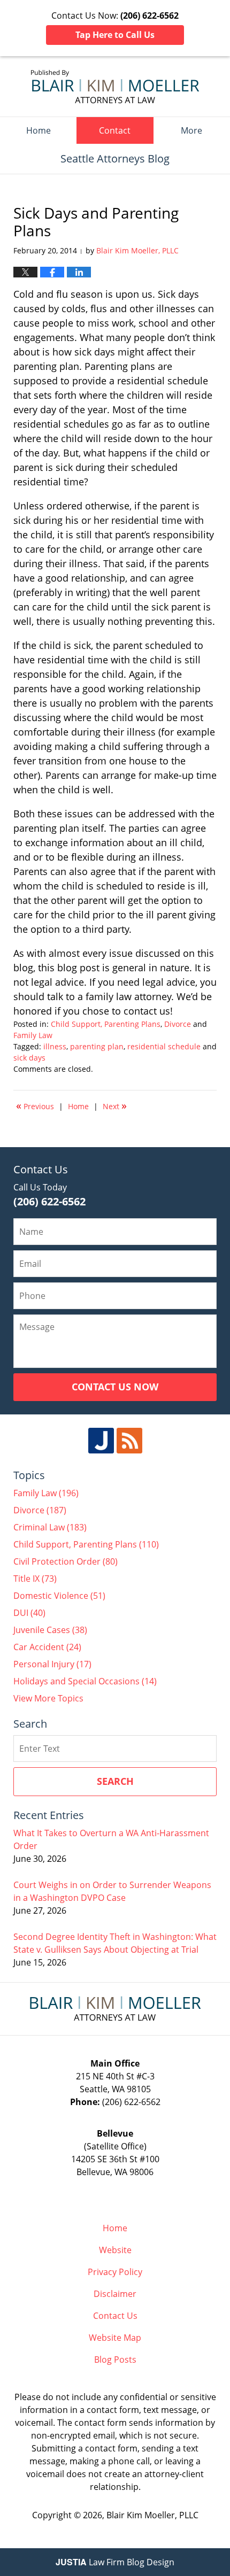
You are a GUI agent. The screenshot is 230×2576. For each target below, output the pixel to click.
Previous (35, 1105)
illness (55, 1046)
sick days (29, 1058)
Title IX (35, 1579)
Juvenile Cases (50, 1630)
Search (115, 1781)
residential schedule (164, 1046)
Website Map (115, 2338)
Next (115, 1105)
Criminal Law (50, 1527)
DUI (29, 1613)
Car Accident (47, 1647)
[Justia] (101, 1441)
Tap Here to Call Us (115, 35)
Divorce (178, 1024)
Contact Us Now (115, 1387)
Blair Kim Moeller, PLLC (152, 2515)
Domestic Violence (59, 1596)
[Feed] (129, 1441)
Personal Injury (52, 1664)
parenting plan (97, 1046)
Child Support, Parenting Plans (106, 1024)
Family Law (33, 1035)
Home (39, 130)
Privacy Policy (115, 2272)
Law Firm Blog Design (115, 2562)
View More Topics (48, 1698)
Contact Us (115, 2316)
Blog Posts (115, 2360)
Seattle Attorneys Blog (115, 87)
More (191, 130)
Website (115, 2250)
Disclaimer (115, 2294)
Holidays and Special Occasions (85, 1681)
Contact (115, 130)
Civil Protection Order (66, 1561)
